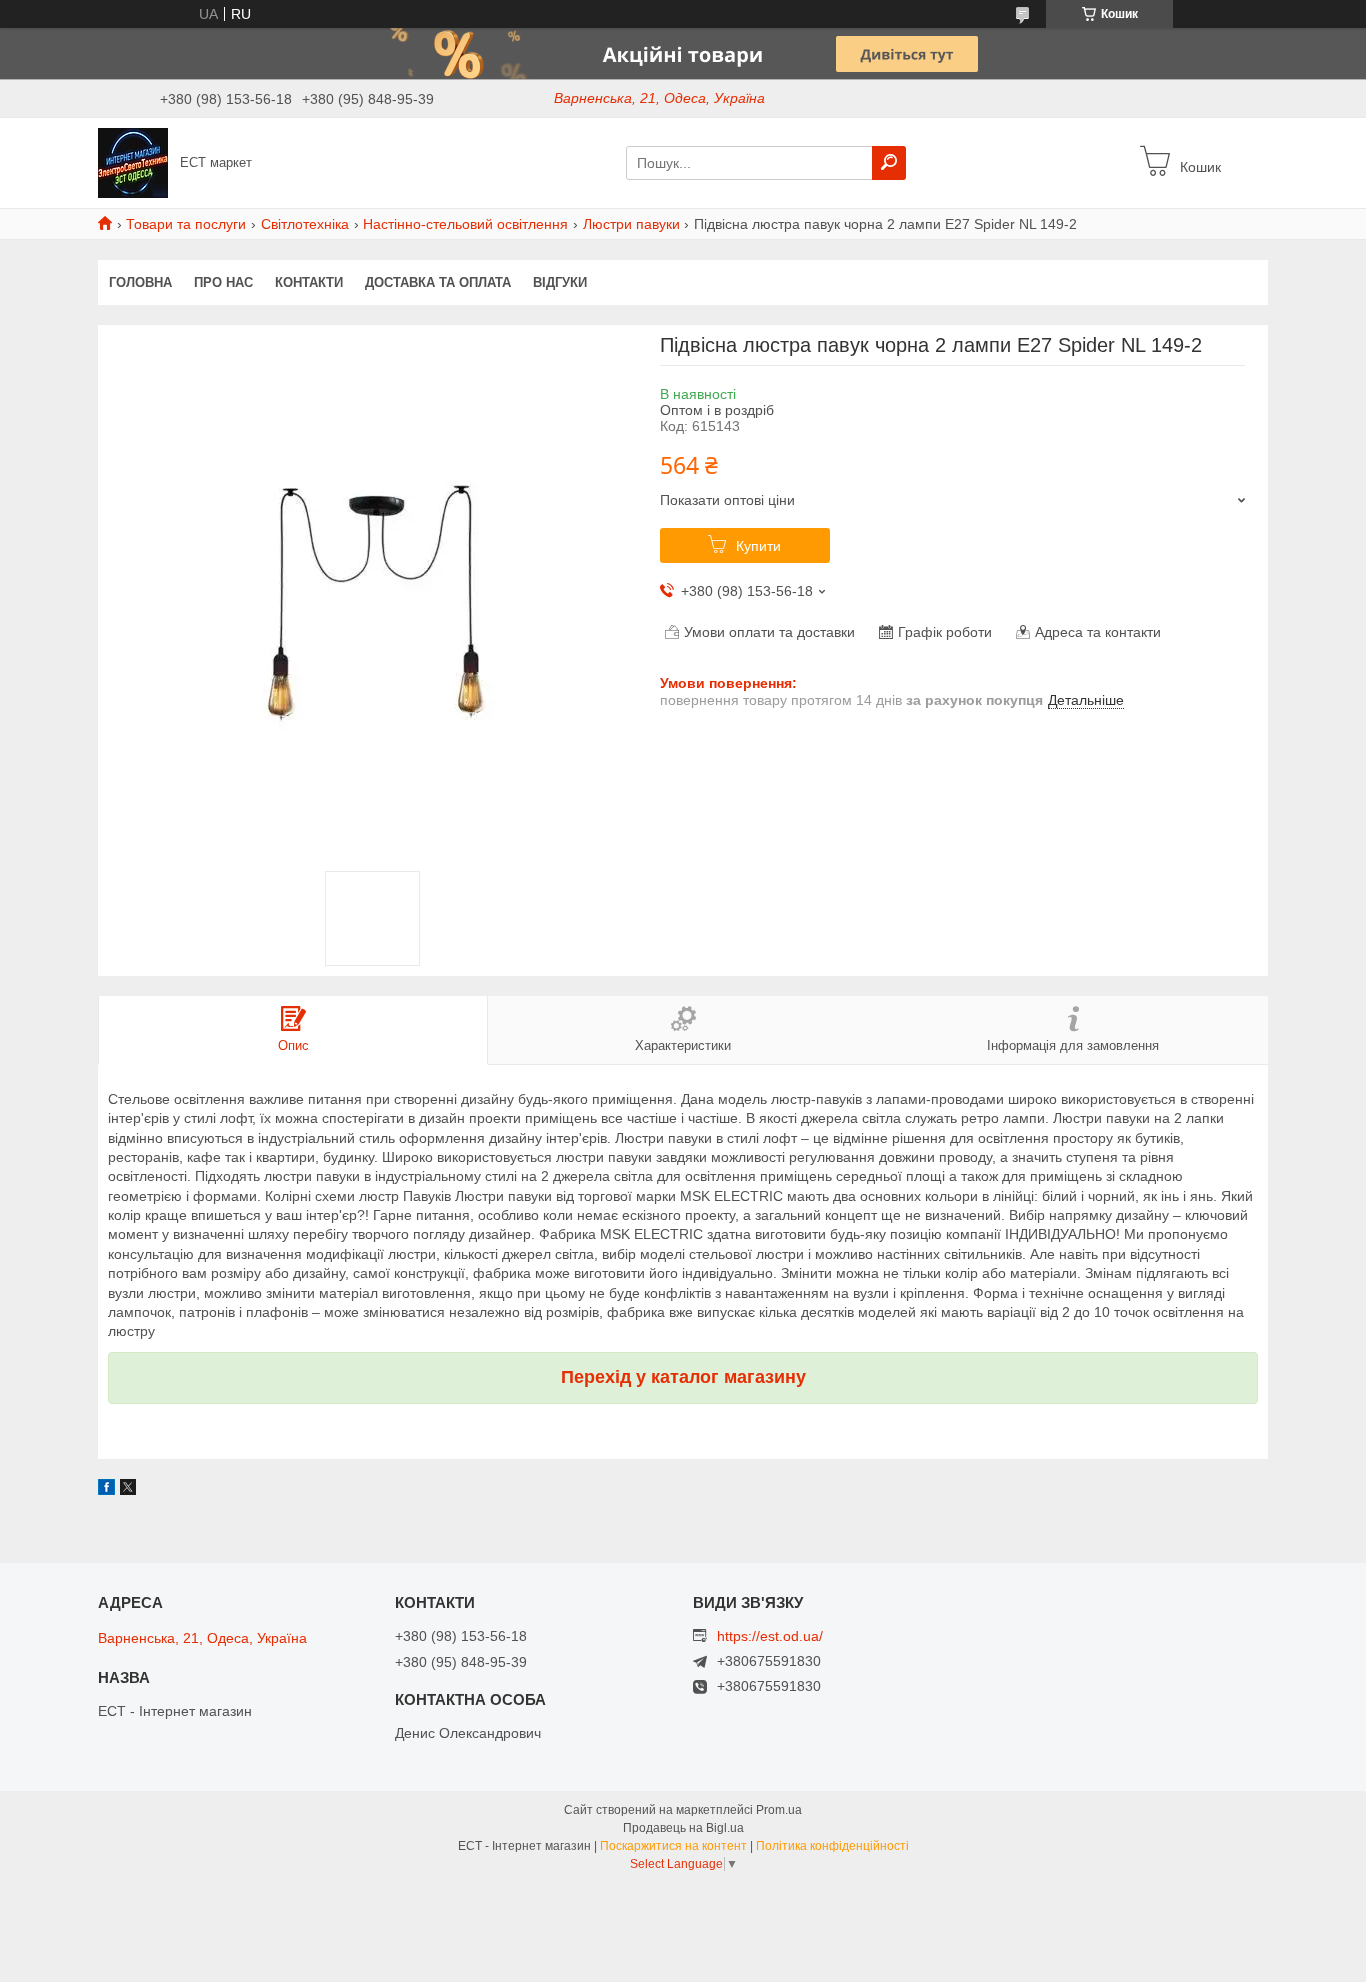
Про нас (223, 282)
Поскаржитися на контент (673, 1846)
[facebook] (106, 1490)
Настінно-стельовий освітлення (465, 224)
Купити (758, 546)
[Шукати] (889, 163)
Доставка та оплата (438, 282)
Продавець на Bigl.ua (683, 1828)
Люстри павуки (631, 224)
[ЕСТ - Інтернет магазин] (133, 162)
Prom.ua (779, 1810)
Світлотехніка (305, 224)
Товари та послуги (186, 224)
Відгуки (560, 282)
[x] (128, 1490)
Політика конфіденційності (832, 1846)
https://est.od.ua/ (770, 1636)
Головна (140, 282)
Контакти (309, 282)
